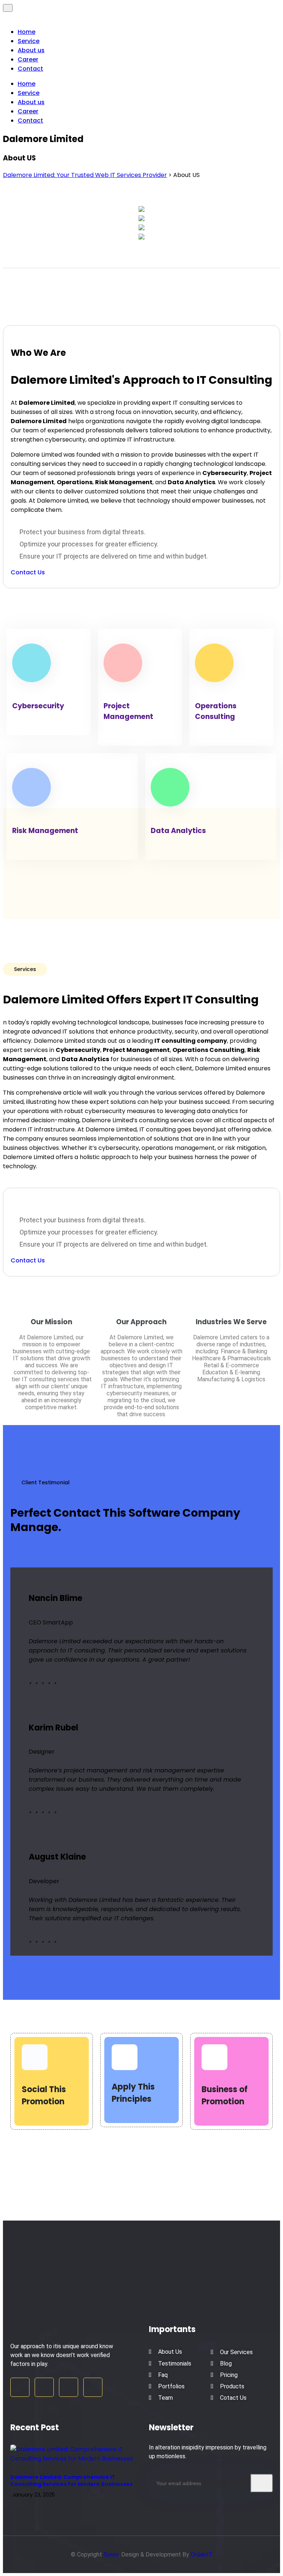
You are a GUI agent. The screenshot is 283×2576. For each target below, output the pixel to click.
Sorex (111, 2554)
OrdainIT (202, 2554)
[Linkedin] (69, 2387)
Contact (30, 69)
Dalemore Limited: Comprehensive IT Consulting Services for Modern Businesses (71, 2481)
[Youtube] (93, 2387)
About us (31, 50)
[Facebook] (20, 2387)
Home (27, 32)
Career (28, 59)
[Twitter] (44, 2387)
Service (29, 41)
